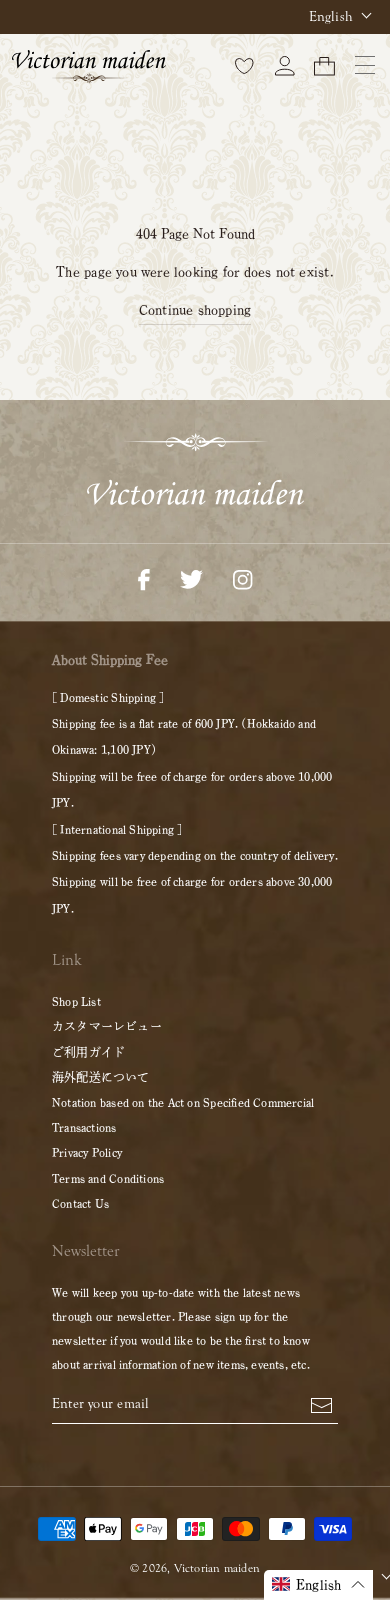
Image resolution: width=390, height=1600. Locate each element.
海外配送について (101, 1077)
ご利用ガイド (88, 1052)
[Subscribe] (321, 1404)
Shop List (76, 1001)
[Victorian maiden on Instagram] (242, 578)
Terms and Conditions (108, 1178)
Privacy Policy (87, 1152)
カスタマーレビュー (107, 1026)
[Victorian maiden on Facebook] (144, 578)
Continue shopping (195, 310)
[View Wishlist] (245, 65)
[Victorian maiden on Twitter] (191, 578)
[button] (318, 1585)
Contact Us (80, 1203)
